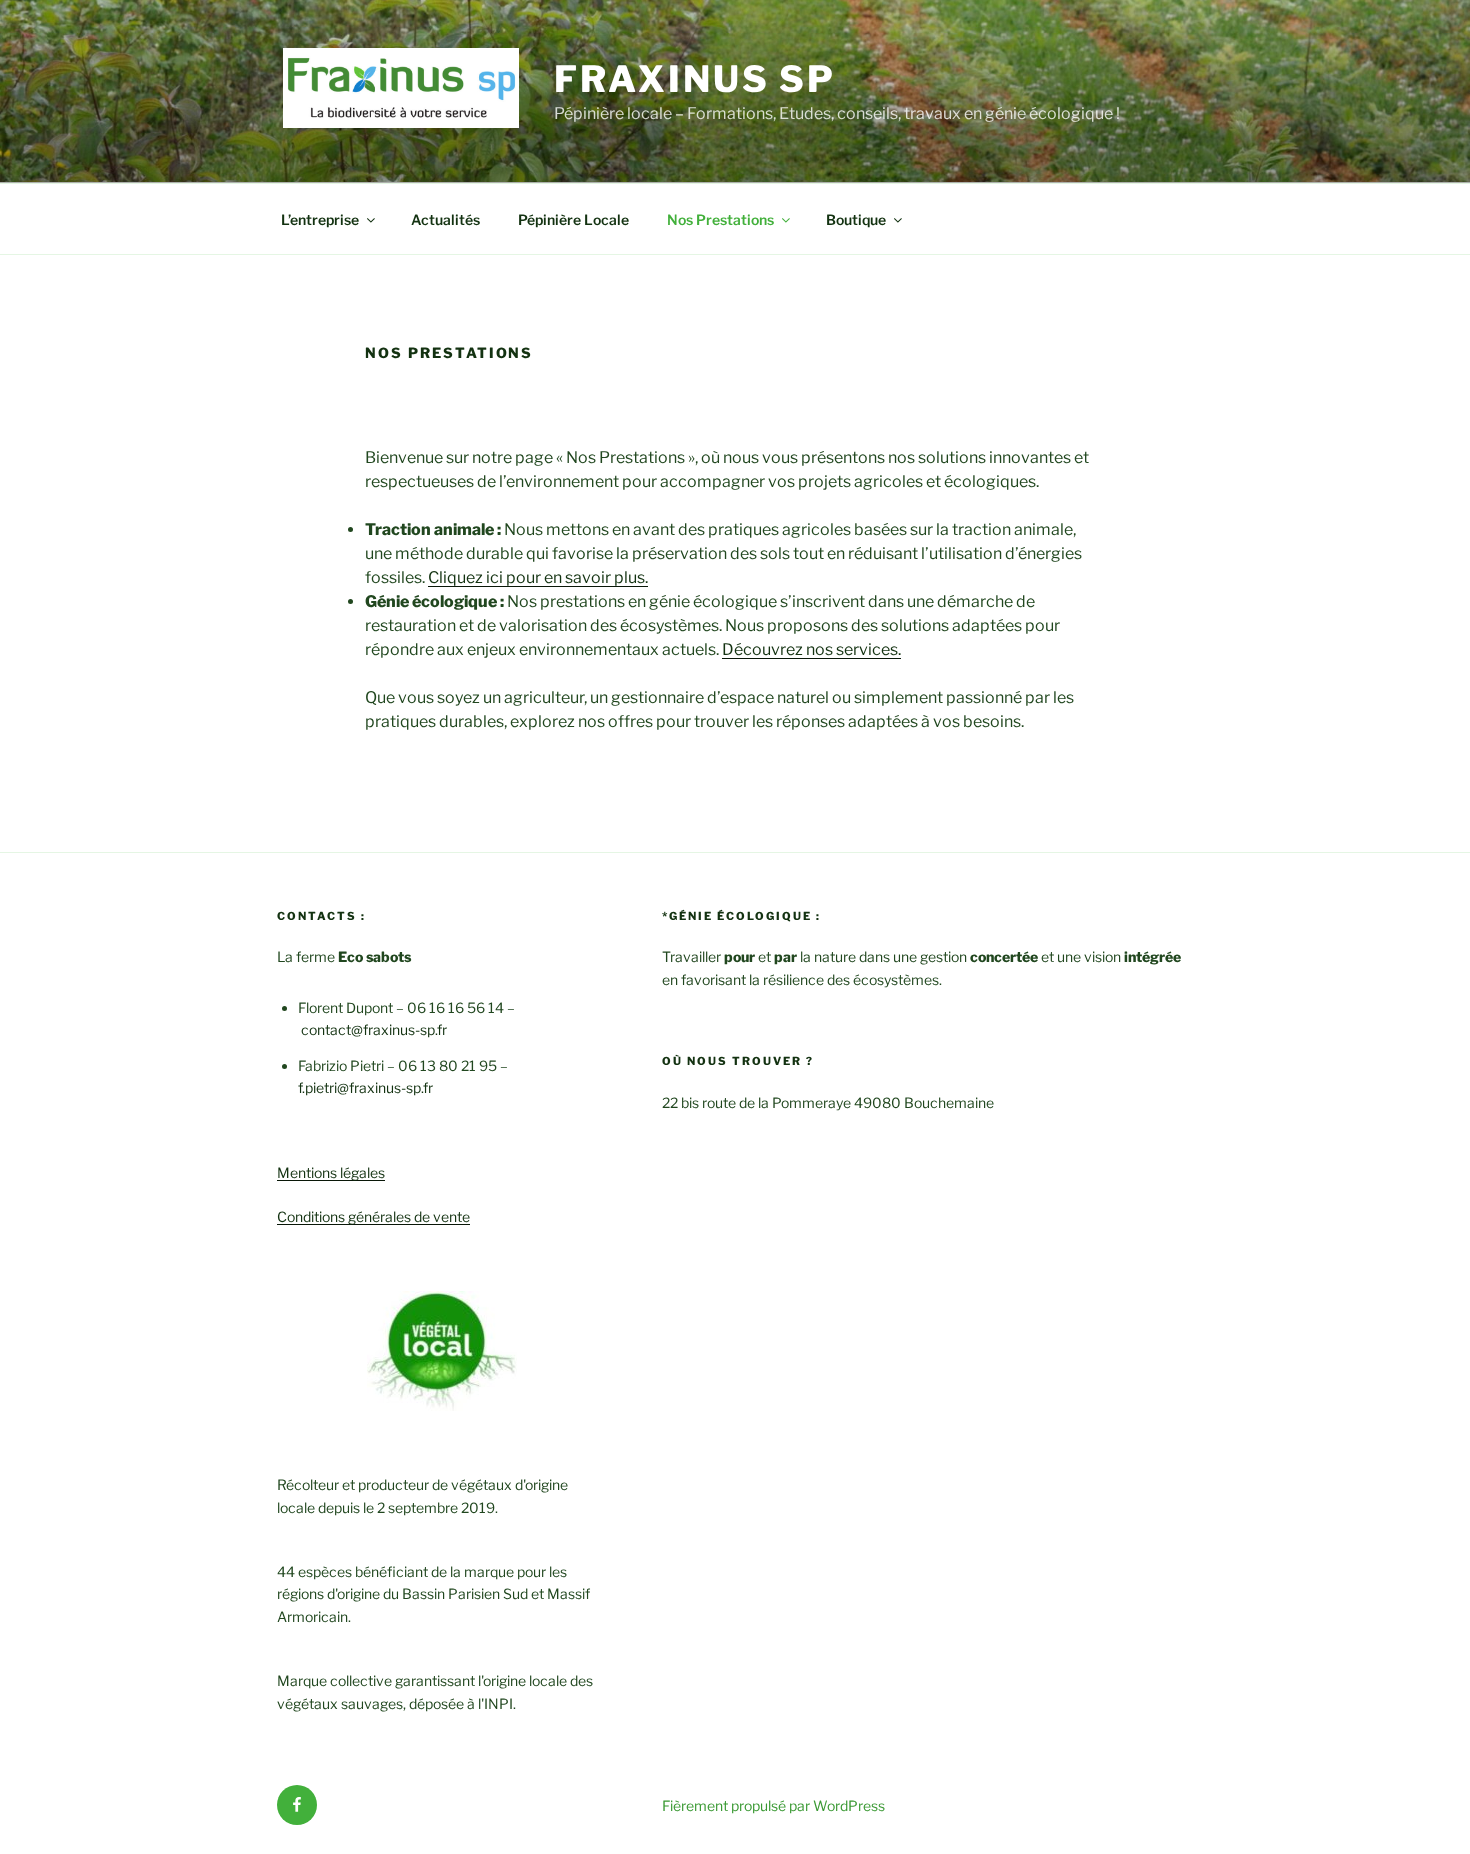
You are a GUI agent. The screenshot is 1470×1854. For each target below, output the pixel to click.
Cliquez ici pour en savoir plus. (538, 577)
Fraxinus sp (695, 79)
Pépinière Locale (573, 219)
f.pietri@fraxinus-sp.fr (365, 1087)
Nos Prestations (720, 219)
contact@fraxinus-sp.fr (374, 1029)
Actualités (445, 219)
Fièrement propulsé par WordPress (773, 1805)
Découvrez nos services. (811, 649)
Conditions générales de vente (373, 1216)
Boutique (856, 219)
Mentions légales (331, 1172)
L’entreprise (320, 219)
